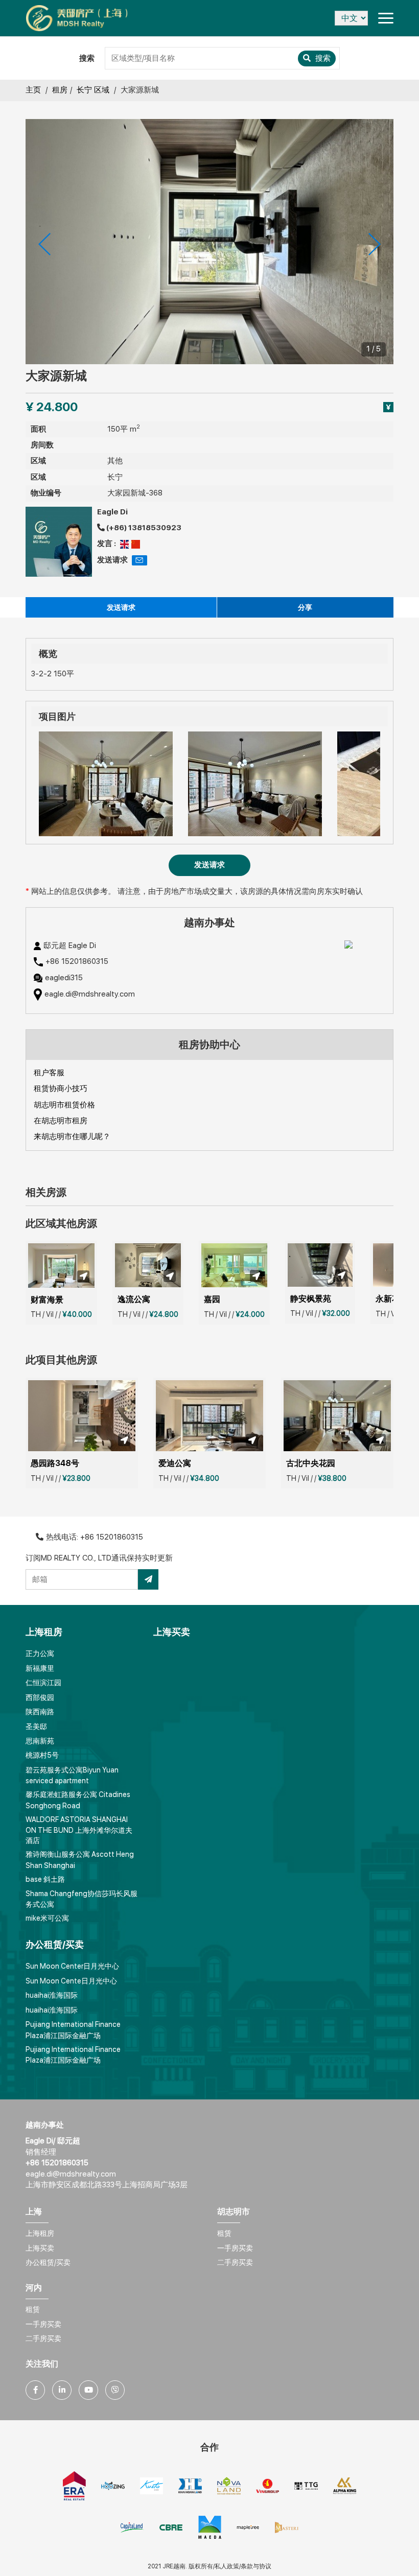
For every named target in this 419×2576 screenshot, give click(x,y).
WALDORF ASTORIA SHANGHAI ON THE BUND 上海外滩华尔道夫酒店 (79, 1830)
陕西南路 (40, 1712)
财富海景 (47, 1300)
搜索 (322, 58)
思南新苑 (40, 1741)
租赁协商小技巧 (61, 1089)
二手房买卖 (235, 2262)
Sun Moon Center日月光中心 (72, 1966)
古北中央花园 (311, 1463)
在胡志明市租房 (61, 1121)
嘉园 (212, 1299)
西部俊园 (40, 1697)
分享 (305, 607)
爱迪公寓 (175, 1463)
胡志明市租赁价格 (64, 1105)
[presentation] (44, 244)
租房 (60, 90)
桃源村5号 (42, 1755)
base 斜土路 (45, 1879)
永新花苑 (392, 1299)
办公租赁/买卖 (48, 2262)
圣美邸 (36, 1727)
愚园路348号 (55, 1463)
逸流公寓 (134, 1299)
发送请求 (121, 607)
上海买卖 (40, 2248)
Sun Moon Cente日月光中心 (71, 1981)
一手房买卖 (235, 2248)
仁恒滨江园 (43, 1683)
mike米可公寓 (47, 1918)
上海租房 (40, 2233)
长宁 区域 (93, 90)
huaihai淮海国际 (52, 1995)
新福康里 (40, 1668)
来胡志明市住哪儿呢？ (72, 1137)
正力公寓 (40, 1653)
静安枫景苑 (311, 1299)
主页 (33, 90)
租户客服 (49, 1073)
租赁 (224, 2233)
